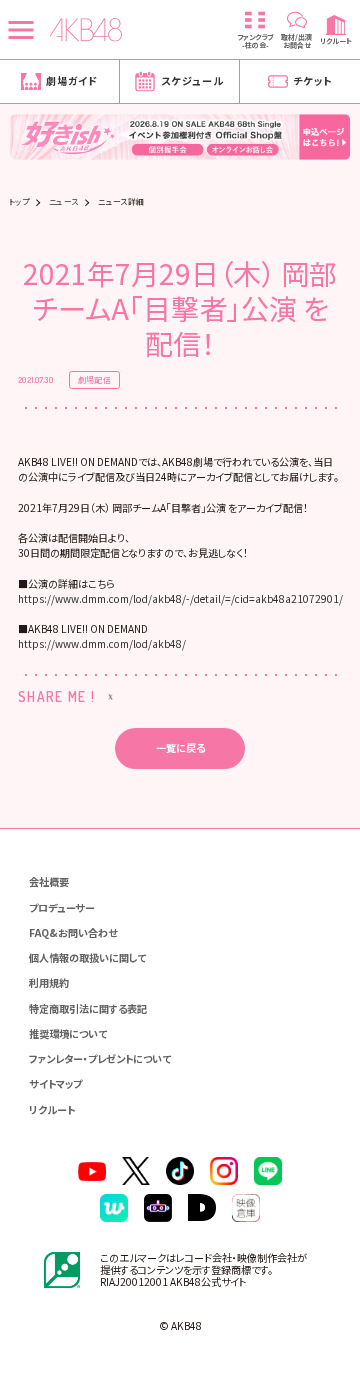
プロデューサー (62, 907)
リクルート (52, 1109)
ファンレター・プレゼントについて (100, 1058)
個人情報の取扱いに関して (87, 957)
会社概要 (49, 881)
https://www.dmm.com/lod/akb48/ (102, 643)
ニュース (64, 202)
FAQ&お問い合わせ (73, 932)
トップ (19, 202)
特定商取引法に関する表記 (88, 1008)
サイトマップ (55, 1083)
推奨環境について (68, 1033)
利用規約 (49, 982)
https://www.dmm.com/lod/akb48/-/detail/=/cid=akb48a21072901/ (180, 598)
